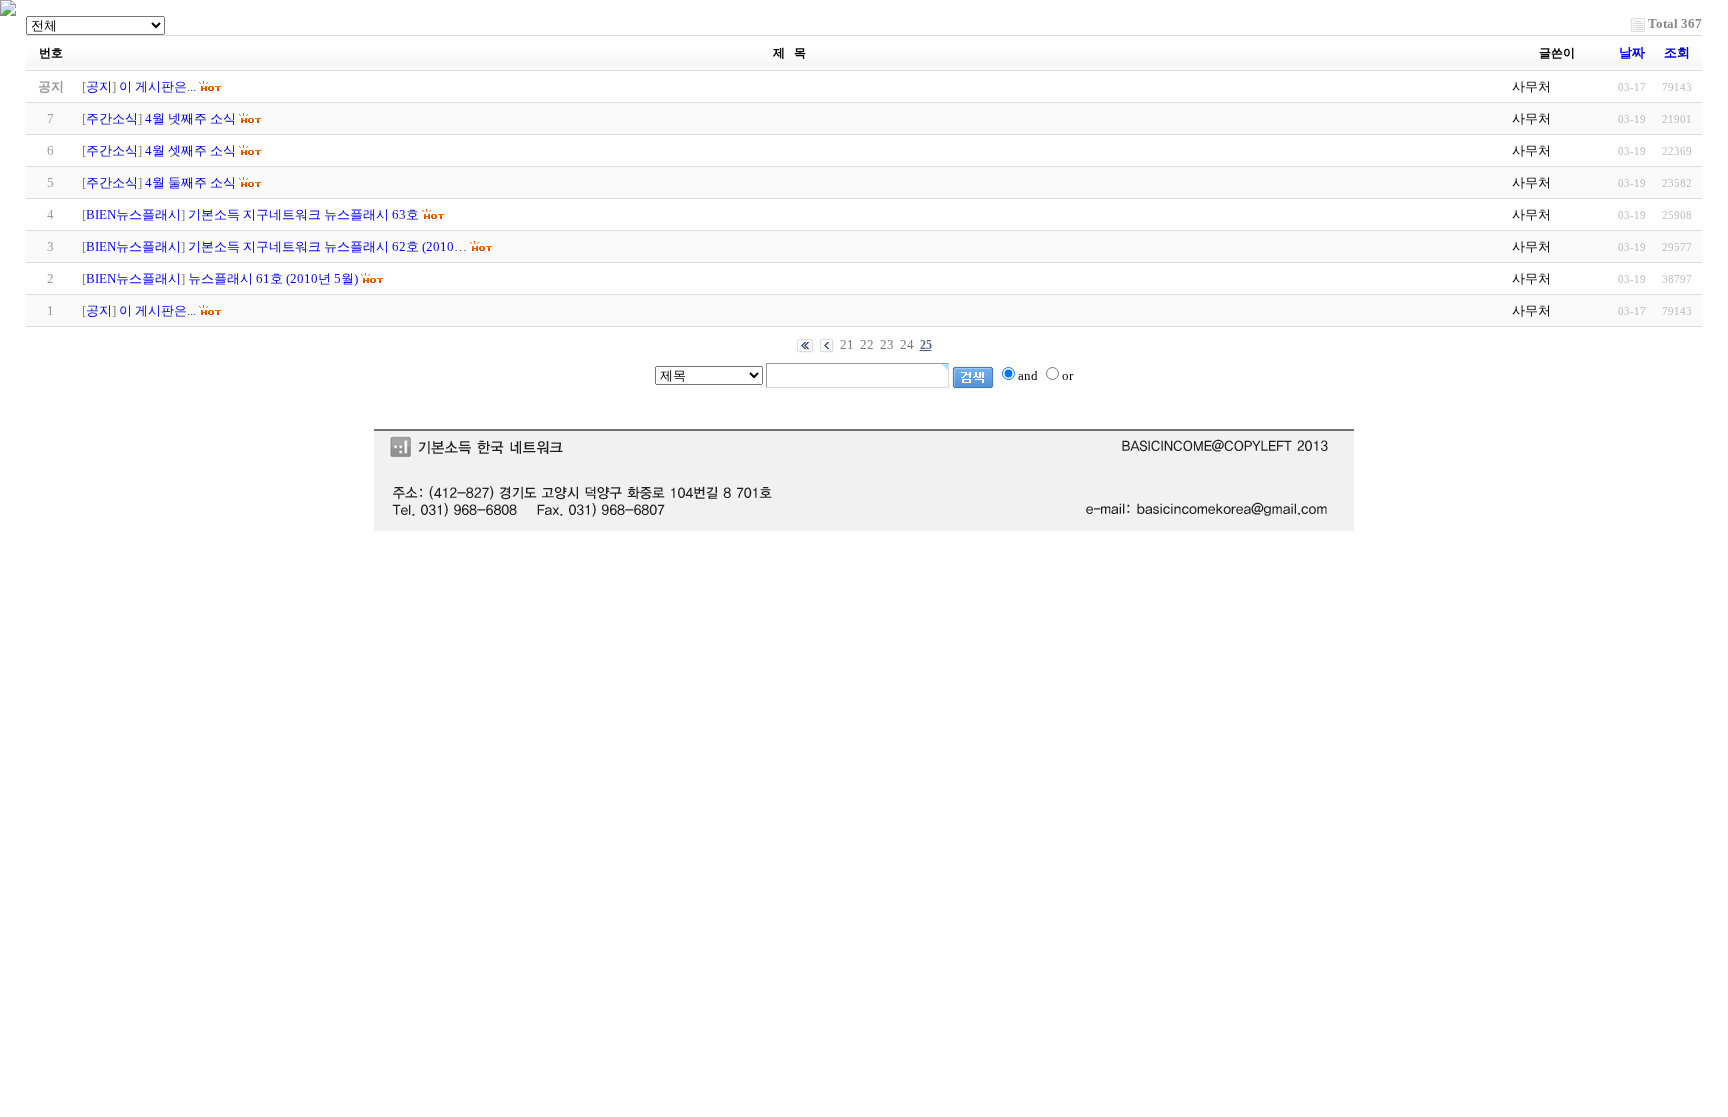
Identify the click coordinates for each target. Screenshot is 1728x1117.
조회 (1677, 52)
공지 (99, 86)
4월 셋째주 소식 (190, 150)
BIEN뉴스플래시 (133, 214)
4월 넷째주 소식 (190, 118)
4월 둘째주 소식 (190, 182)
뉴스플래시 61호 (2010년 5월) (273, 278)
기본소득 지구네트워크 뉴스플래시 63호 (303, 214)
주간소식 (112, 118)
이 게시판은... (157, 310)
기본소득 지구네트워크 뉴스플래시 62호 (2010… (327, 246)
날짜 (1632, 52)
